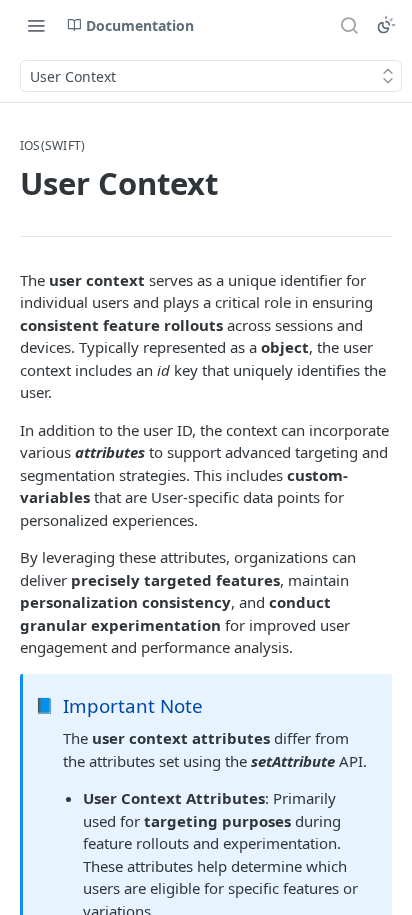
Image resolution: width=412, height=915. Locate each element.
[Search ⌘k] (349, 25)
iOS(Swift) (52, 146)
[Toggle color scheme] (386, 25)
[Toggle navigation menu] (36, 25)
